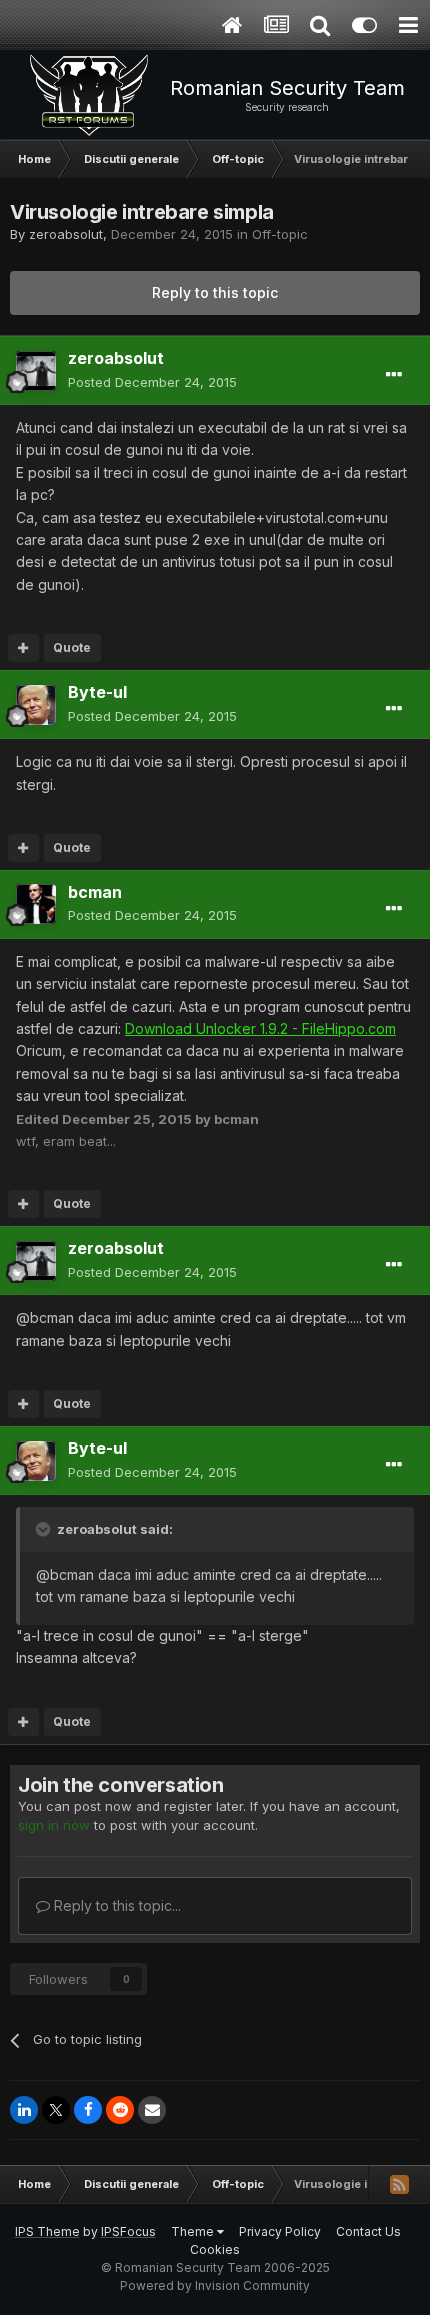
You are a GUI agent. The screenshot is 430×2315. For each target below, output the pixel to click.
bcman (95, 892)
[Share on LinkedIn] (24, 2110)
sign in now (54, 1825)
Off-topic (280, 234)
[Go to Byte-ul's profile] (36, 705)
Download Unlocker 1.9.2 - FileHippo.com (260, 1028)
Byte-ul (97, 692)
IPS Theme (47, 2231)
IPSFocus (128, 2231)
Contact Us (368, 2231)
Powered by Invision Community (215, 2285)
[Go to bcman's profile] (36, 904)
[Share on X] (56, 2110)
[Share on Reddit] (120, 2110)
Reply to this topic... (115, 1905)
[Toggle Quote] (45, 1529)
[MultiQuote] (23, 648)
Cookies (215, 2249)
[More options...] (394, 375)
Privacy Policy (280, 2231)
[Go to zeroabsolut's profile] (36, 371)
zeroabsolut (66, 234)
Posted (152, 382)
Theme (194, 2231)
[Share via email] (152, 2110)
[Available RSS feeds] (399, 2184)
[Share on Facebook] (88, 2110)
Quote (72, 647)
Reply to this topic (215, 292)
